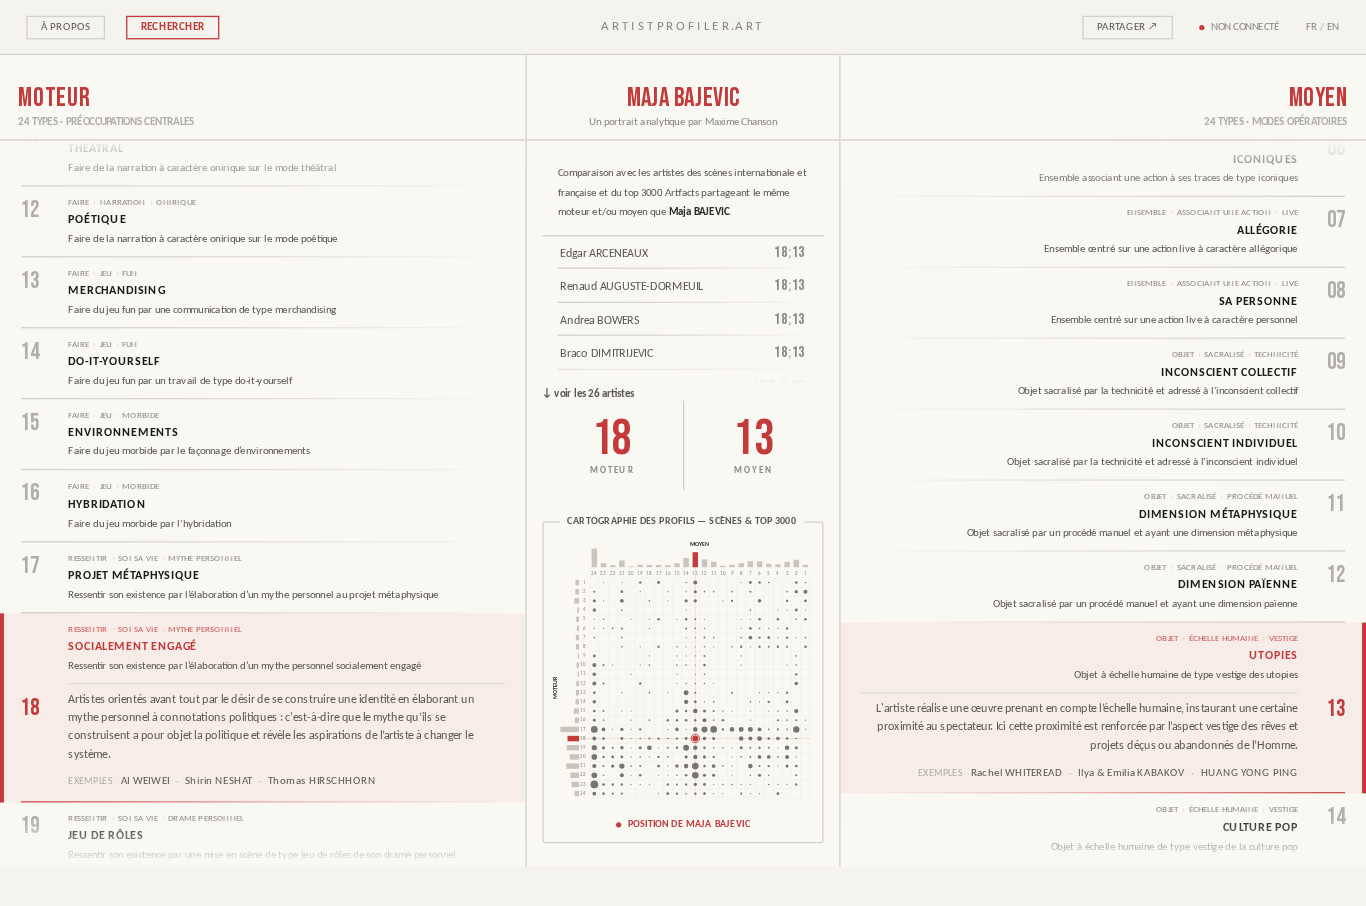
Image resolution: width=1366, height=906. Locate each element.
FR (1312, 27)
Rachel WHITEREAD (1017, 773)
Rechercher (173, 27)
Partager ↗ (1128, 27)
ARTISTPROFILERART (682, 27)
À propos (66, 27)
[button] (682, 682)
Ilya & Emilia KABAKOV (1131, 773)
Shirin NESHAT (218, 782)
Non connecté (1245, 27)
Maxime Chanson (741, 122)
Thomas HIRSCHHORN (322, 782)
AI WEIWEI (145, 782)
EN (1333, 27)
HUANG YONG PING (1249, 773)
